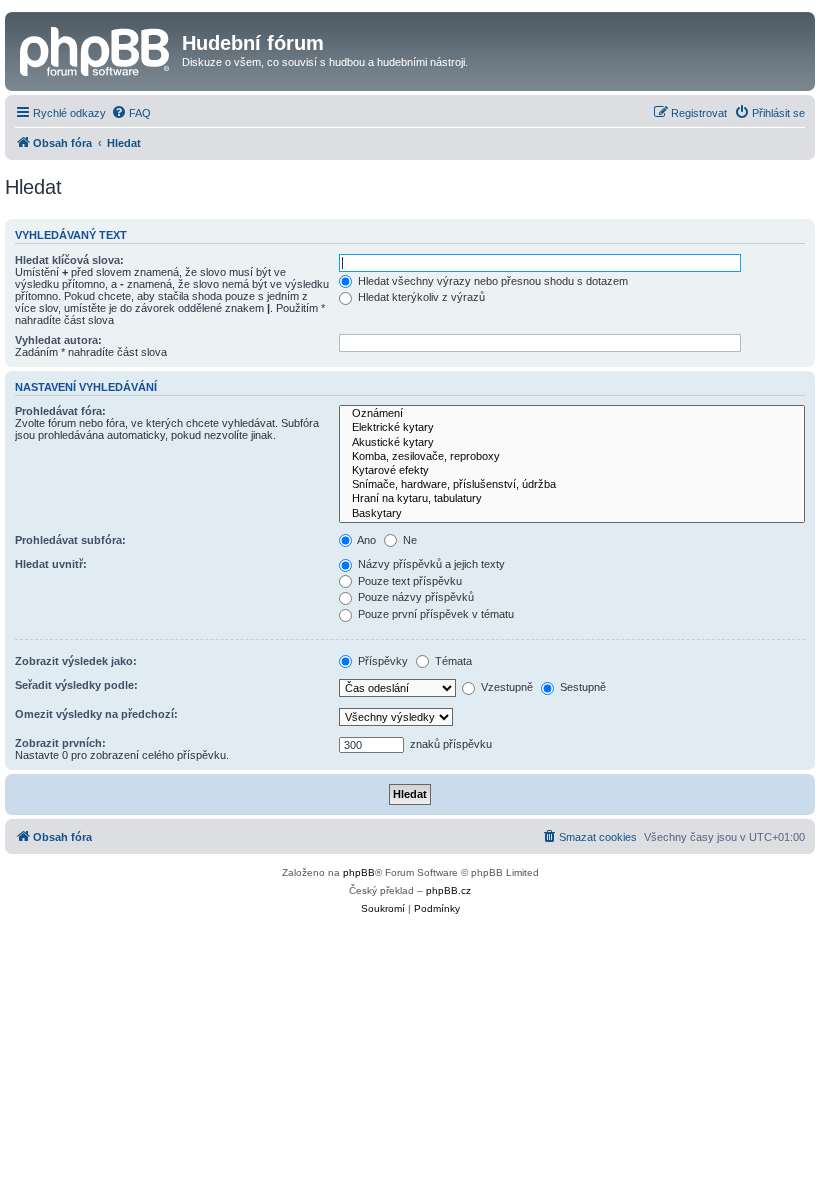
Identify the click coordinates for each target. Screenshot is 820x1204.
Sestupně (581, 687)
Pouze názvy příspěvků (414, 597)
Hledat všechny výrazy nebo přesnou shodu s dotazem (491, 281)
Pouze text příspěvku (408, 581)
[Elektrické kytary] (572, 428)
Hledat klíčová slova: (69, 260)
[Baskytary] (572, 514)
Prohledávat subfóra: (70, 540)
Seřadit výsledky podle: (76, 685)
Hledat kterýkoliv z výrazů (420, 297)
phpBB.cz (448, 890)
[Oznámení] (572, 414)
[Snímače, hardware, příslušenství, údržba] (572, 485)
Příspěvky (381, 661)
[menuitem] (131, 113)
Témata (452, 661)
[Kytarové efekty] (572, 471)
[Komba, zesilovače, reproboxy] (572, 457)
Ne (408, 540)
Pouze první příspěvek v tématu (434, 614)
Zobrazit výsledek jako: (76, 661)
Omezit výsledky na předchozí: (96, 714)
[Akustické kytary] (572, 443)
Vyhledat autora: (58, 340)
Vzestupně (505, 687)
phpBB (359, 872)
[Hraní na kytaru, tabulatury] (572, 499)
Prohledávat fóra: (60, 411)
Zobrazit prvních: (60, 743)
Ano (365, 540)
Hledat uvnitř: (51, 564)
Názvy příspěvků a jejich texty (430, 564)
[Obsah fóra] (96, 49)
